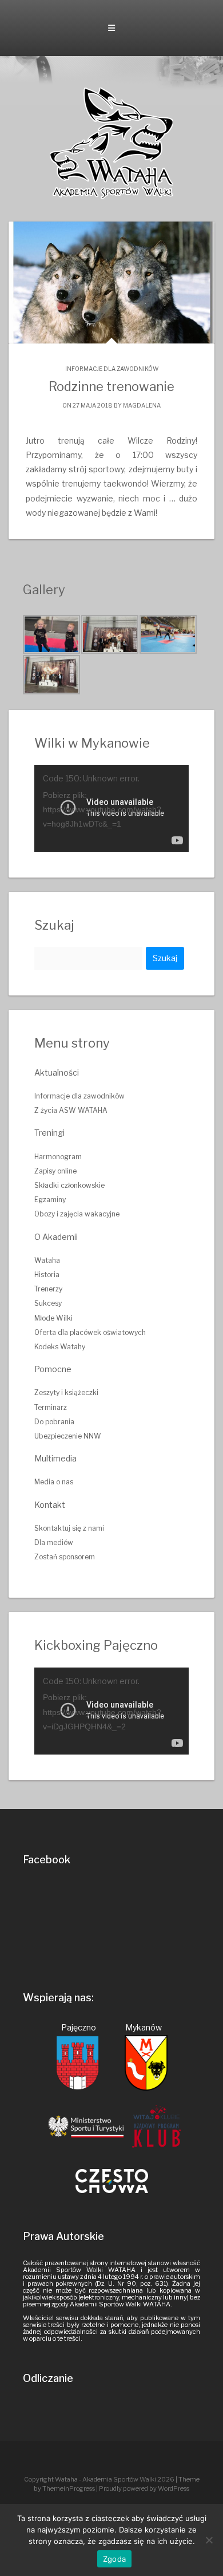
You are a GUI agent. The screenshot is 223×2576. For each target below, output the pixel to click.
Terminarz (51, 1407)
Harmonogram (58, 1157)
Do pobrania (54, 1422)
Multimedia (55, 1458)
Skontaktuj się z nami (69, 1528)
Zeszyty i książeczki (66, 1392)
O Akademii (56, 1237)
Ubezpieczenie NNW (68, 1436)
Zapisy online (55, 1171)
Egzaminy (50, 1200)
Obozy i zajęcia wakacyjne (77, 1214)
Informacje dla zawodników (112, 369)
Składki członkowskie (69, 1185)
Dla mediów (54, 1542)
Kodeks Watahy (60, 1347)
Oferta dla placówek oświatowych (90, 1332)
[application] (111, 808)
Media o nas (54, 1482)
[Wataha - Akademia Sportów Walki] (111, 142)
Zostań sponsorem (65, 1557)
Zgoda (114, 2559)
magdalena (142, 405)
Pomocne (53, 1369)
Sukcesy (48, 1303)
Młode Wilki (53, 1318)
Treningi (49, 1133)
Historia (47, 1275)
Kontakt (50, 1505)
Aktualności (57, 1072)
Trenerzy (48, 1289)
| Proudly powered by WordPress (143, 2488)
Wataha (47, 1260)
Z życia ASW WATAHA (71, 1110)
